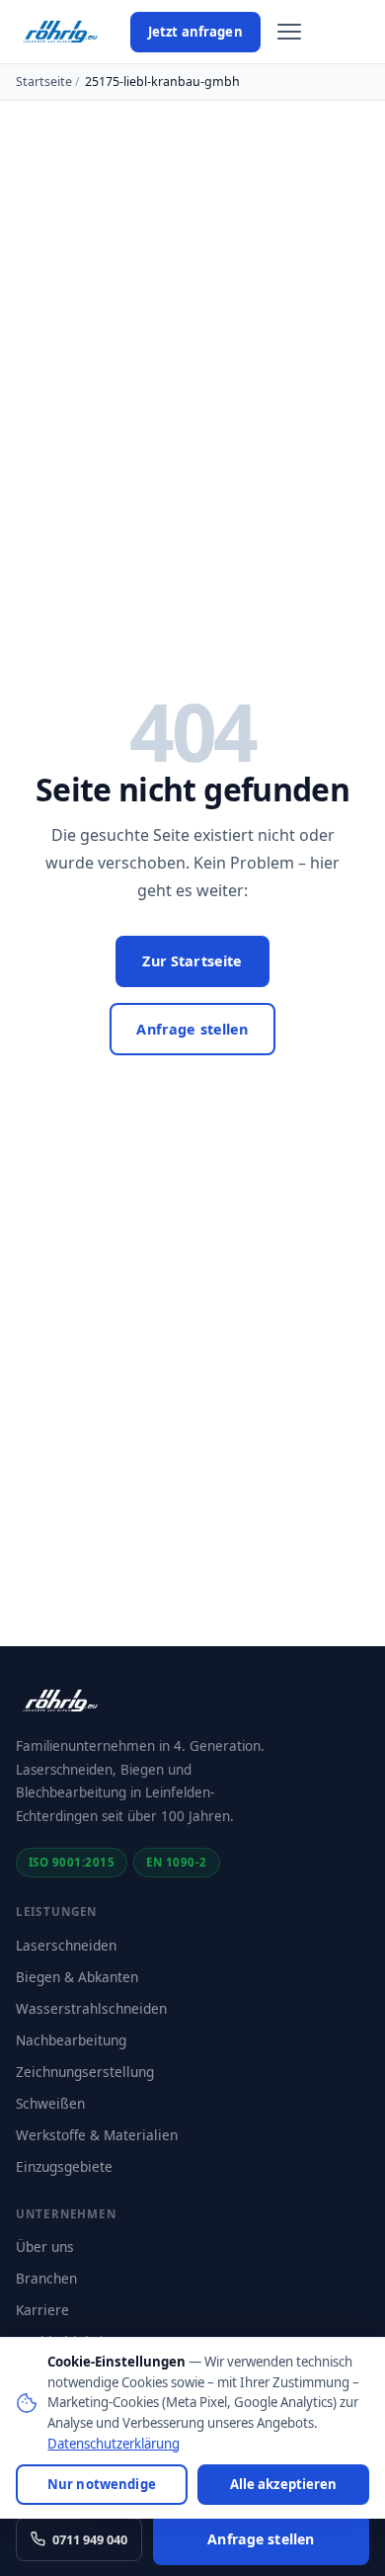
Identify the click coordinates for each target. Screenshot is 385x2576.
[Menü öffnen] (289, 32)
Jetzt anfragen (195, 32)
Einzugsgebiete (64, 2166)
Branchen (46, 2278)
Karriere (42, 2310)
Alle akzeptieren (284, 2484)
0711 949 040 (90, 2539)
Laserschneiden (66, 1945)
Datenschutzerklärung (114, 2444)
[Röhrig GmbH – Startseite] (61, 32)
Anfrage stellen (192, 1029)
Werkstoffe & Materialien (97, 2135)
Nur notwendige (102, 2484)
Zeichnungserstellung (85, 2072)
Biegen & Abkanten (77, 1977)
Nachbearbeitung (71, 2040)
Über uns (45, 2246)
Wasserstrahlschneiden (91, 2008)
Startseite (44, 82)
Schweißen (50, 2103)
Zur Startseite (192, 961)
